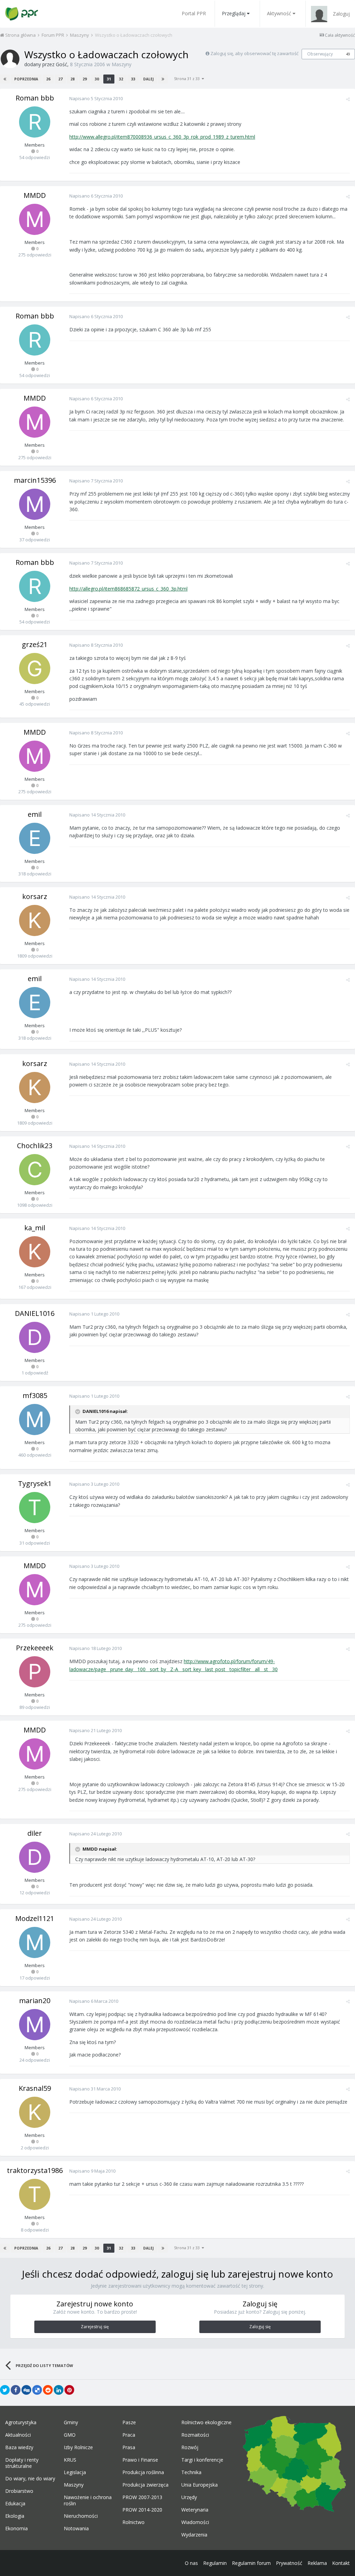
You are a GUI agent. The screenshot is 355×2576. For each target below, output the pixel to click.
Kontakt (341, 2563)
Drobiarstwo (19, 2491)
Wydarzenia (194, 2535)
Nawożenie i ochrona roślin (88, 2500)
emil (35, 814)
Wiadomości (195, 2522)
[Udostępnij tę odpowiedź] (348, 99)
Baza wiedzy (19, 2447)
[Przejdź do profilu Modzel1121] (35, 1942)
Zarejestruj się (95, 2327)
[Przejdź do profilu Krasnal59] (35, 2112)
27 (60, 79)
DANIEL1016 (35, 1313)
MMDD (35, 195)
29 (85, 79)
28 (72, 79)
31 (109, 79)
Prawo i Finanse (140, 2460)
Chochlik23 (35, 1146)
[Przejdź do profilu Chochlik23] (35, 1170)
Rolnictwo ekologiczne (206, 2422)
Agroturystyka (21, 2422)
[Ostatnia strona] (163, 79)
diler (35, 1833)
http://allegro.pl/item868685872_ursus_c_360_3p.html (128, 589)
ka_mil (35, 1228)
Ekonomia (16, 2529)
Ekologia (15, 2516)
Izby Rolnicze (78, 2447)
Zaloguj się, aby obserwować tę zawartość (254, 53)
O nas (191, 2563)
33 (133, 79)
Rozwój (190, 2447)
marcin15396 (35, 480)
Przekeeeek (35, 1648)
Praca (129, 2435)
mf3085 (35, 1395)
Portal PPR (194, 13)
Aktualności (18, 2435)
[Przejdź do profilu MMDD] (35, 219)
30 (97, 79)
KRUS (70, 2460)
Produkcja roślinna (143, 2472)
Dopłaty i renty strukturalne (22, 2463)
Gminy (71, 2422)
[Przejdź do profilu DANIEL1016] (35, 1337)
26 (48, 79)
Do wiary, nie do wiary (30, 2479)
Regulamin (215, 2563)
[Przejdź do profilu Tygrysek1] (35, 1508)
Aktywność (279, 13)
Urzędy (189, 2497)
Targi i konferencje (202, 2460)
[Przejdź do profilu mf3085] (35, 1420)
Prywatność (289, 2563)
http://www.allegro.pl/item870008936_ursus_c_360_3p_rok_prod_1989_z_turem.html (162, 137)
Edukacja (15, 2504)
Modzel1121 (35, 1918)
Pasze (129, 2422)
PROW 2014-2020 (142, 2510)
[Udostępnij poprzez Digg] (26, 2390)
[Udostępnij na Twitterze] (5, 2390)
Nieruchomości (81, 2516)
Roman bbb (35, 98)
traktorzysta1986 (35, 2170)
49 (348, 54)
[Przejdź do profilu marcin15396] (35, 504)
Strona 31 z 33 (188, 78)
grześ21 (35, 644)
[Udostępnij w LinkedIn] (59, 2390)
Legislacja (75, 2472)
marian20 (35, 2001)
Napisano (96, 98)
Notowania (76, 2529)
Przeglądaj (234, 13)
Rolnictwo (133, 2522)
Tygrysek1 (35, 1483)
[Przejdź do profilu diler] (35, 1857)
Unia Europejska (200, 2485)
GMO (70, 2435)
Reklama (317, 2563)
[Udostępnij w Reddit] (48, 2390)
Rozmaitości (195, 2435)
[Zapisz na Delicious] (37, 2390)
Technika (191, 2472)
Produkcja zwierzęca (145, 2485)
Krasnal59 (35, 2088)
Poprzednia (26, 79)
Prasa (129, 2447)
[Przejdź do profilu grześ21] (35, 669)
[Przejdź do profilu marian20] (35, 2025)
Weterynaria (195, 2510)
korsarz (35, 896)
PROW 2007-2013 (142, 2497)
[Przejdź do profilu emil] (35, 838)
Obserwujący (320, 54)
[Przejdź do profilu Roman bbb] (35, 122)
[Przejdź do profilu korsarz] (35, 920)
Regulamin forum (251, 2563)
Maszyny (122, 64)
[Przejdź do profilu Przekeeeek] (35, 1672)
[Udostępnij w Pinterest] (69, 2390)
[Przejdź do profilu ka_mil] (35, 1252)
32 (121, 79)
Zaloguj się (260, 2327)
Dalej (148, 79)
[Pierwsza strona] (5, 79)
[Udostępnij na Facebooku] (16, 2390)
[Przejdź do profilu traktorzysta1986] (35, 2194)
